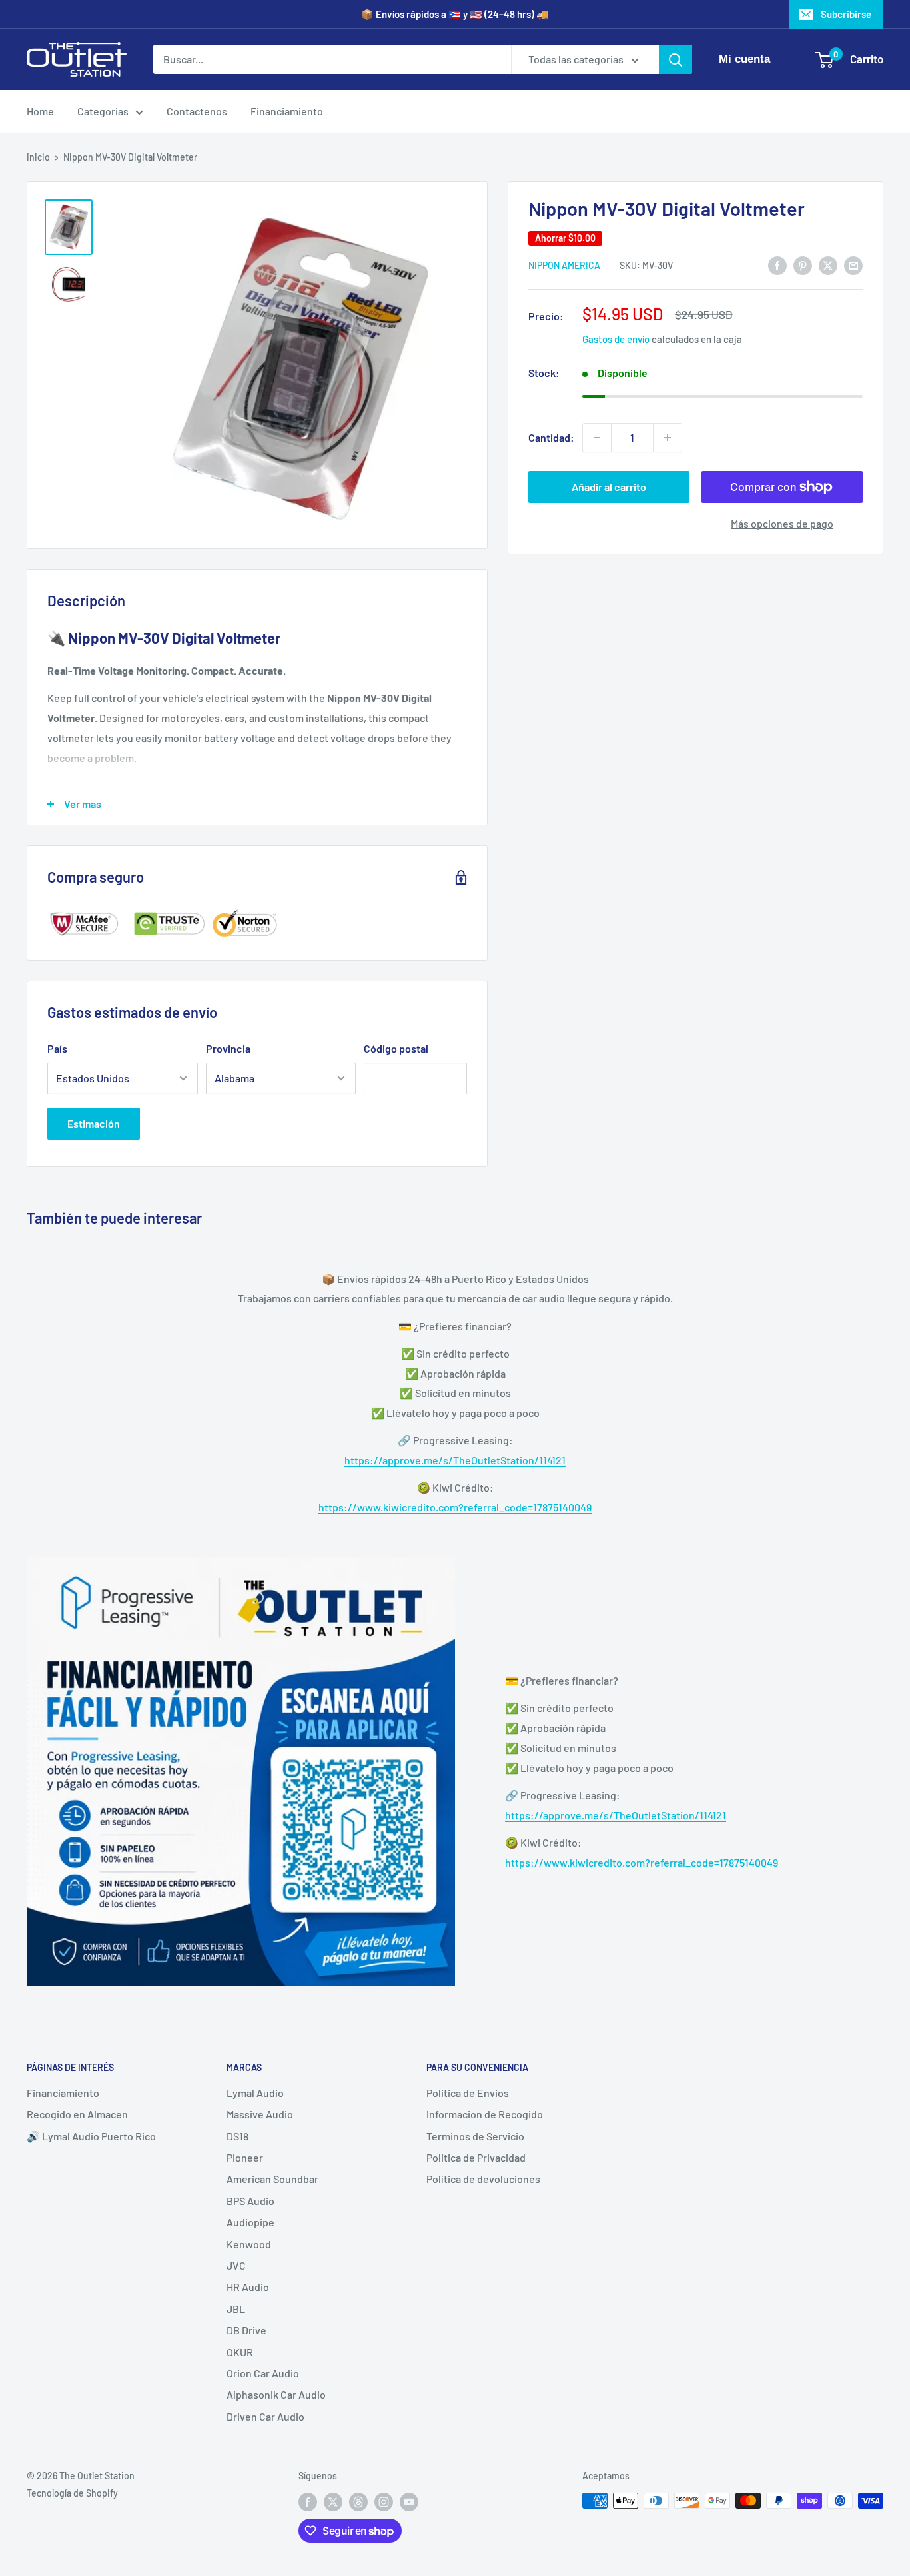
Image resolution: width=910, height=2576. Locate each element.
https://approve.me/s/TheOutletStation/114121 (455, 1460)
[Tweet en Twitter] (828, 265)
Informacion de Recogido (485, 2114)
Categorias (103, 111)
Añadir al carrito (609, 487)
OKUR (240, 2352)
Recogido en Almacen (77, 2114)
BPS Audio (250, 2201)
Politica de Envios (468, 2093)
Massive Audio (260, 2114)
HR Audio (248, 2287)
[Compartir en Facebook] (777, 265)
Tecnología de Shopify (72, 2493)
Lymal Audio (255, 2093)
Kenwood (249, 2244)
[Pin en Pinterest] (803, 265)
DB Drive (246, 2330)
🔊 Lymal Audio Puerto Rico (91, 2136)
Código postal (396, 1048)
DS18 (237, 2136)
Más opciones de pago (782, 523)
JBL (236, 2309)
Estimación (94, 1123)
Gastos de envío (616, 340)
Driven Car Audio (265, 2416)
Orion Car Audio (263, 2373)
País (57, 1048)
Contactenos (197, 111)
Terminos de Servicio (475, 2136)
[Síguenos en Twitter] (333, 2502)
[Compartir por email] (853, 265)
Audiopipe (250, 2222)
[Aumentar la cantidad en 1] (668, 438)
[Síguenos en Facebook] (308, 2502)
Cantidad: (551, 437)
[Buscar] (676, 59)
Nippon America (564, 266)
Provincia (228, 1048)
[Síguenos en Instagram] (384, 2502)
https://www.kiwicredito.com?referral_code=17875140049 (455, 1507)
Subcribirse (846, 14)
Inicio (38, 157)
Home (40, 111)
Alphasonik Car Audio (276, 2394)
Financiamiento (287, 111)
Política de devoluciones (483, 2179)
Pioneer (245, 2157)
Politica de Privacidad (476, 2157)
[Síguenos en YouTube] (409, 2502)
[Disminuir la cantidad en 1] (597, 438)
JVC (236, 2265)
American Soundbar (272, 2179)
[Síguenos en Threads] (358, 2502)
